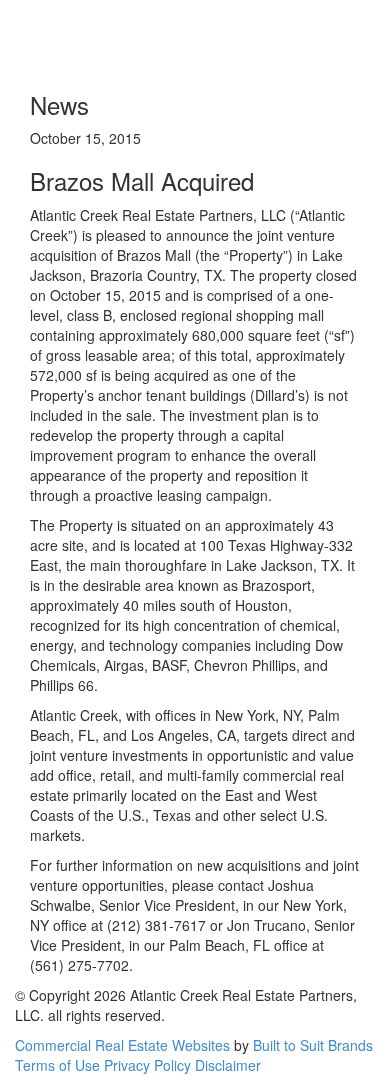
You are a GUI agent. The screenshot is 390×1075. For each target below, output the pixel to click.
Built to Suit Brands (313, 1045)
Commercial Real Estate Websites (122, 1045)
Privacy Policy (147, 1065)
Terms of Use (57, 1065)
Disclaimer (228, 1065)
